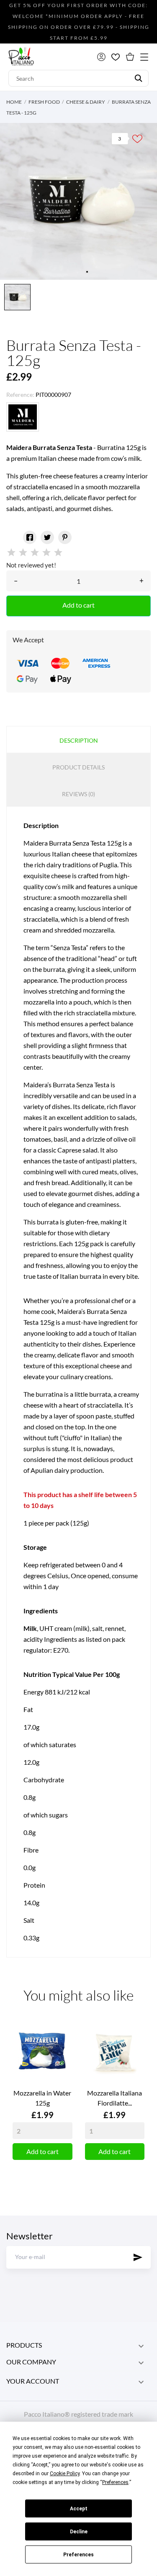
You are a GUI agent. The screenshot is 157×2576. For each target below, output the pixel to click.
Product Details (78, 767)
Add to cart (78, 605)
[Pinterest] (65, 537)
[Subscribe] (138, 2257)
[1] (11, 553)
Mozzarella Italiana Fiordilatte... (115, 2098)
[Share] (30, 537)
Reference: (20, 395)
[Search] (138, 78)
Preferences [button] (115, 2482)
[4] (46, 553)
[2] (23, 553)
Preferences (78, 2555)
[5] (58, 553)
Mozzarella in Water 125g (42, 2098)
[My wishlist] (116, 57)
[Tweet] (47, 537)
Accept (79, 2509)
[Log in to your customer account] (101, 57)
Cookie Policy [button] (65, 2474)
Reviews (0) (78, 794)
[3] (35, 553)
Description (79, 740)
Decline (79, 2532)
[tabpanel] (78, 201)
